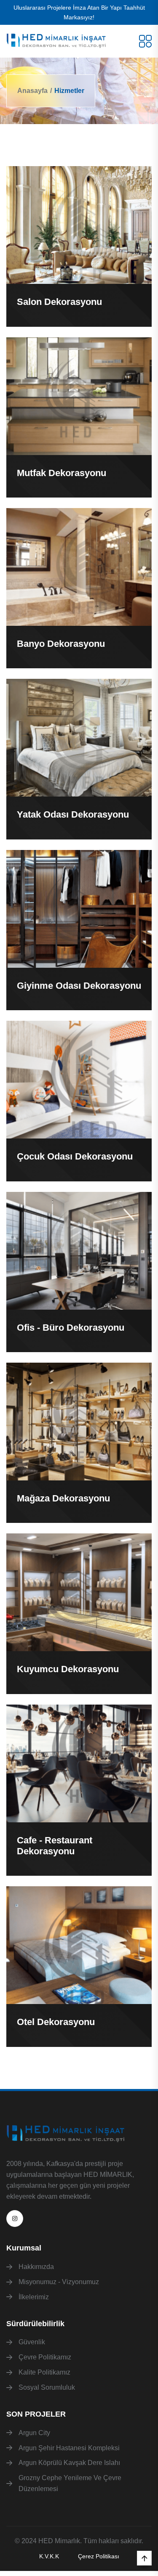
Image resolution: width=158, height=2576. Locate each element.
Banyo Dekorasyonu (61, 644)
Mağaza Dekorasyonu (63, 1498)
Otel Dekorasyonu (56, 2022)
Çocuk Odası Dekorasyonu (75, 1156)
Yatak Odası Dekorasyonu (73, 814)
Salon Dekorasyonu (59, 302)
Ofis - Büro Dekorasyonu (71, 1328)
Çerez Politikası (99, 2556)
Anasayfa (32, 91)
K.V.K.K (49, 2556)
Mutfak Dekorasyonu (62, 473)
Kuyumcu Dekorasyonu (68, 1669)
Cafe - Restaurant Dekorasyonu (55, 1846)
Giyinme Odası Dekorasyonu (79, 986)
